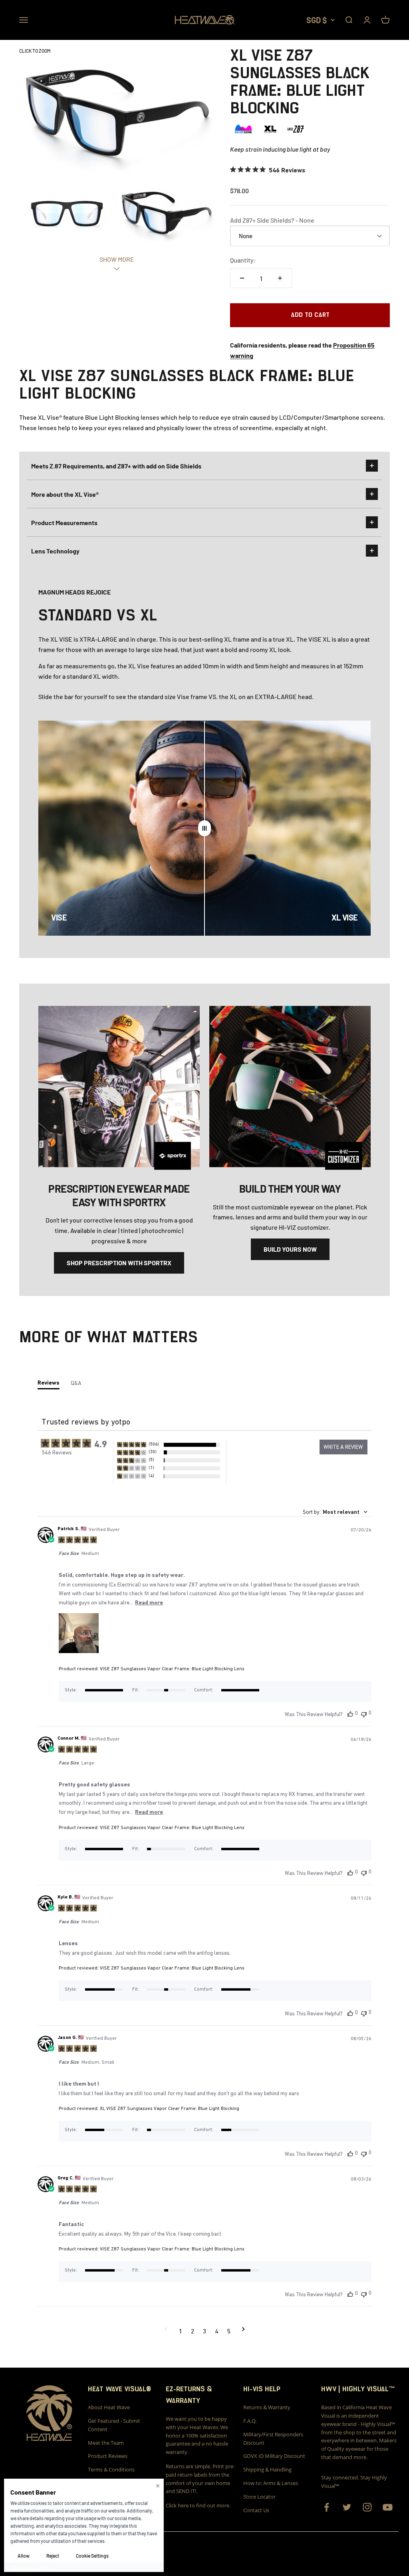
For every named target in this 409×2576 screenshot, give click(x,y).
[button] (169, 1445)
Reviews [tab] (49, 1383)
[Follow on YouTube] (388, 2507)
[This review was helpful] (350, 1714)
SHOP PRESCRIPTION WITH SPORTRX (119, 1263)
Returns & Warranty (267, 2407)
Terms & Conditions (111, 2469)
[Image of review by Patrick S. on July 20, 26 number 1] (79, 1633)
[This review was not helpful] (364, 1714)
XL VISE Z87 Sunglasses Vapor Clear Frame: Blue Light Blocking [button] (170, 2108)
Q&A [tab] (76, 1383)
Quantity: (243, 260)
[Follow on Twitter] (347, 2507)
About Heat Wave (109, 2407)
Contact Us (256, 2510)
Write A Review (343, 1447)
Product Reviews (108, 2456)
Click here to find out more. (198, 2505)
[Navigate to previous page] (166, 2331)
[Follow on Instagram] (367, 2507)
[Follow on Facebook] (327, 2507)
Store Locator (259, 2497)
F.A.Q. (250, 2421)
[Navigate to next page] (243, 2331)
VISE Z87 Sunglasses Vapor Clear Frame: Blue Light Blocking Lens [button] (172, 1669)
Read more (149, 1602)
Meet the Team (106, 2443)
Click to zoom (35, 51)
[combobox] (335, 1512)
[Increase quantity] (280, 278)
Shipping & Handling (267, 2469)
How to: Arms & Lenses (271, 2483)
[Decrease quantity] (242, 278)
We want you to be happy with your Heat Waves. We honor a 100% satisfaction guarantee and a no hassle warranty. (197, 2435)
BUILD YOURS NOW (290, 1249)
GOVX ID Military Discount (274, 2456)
